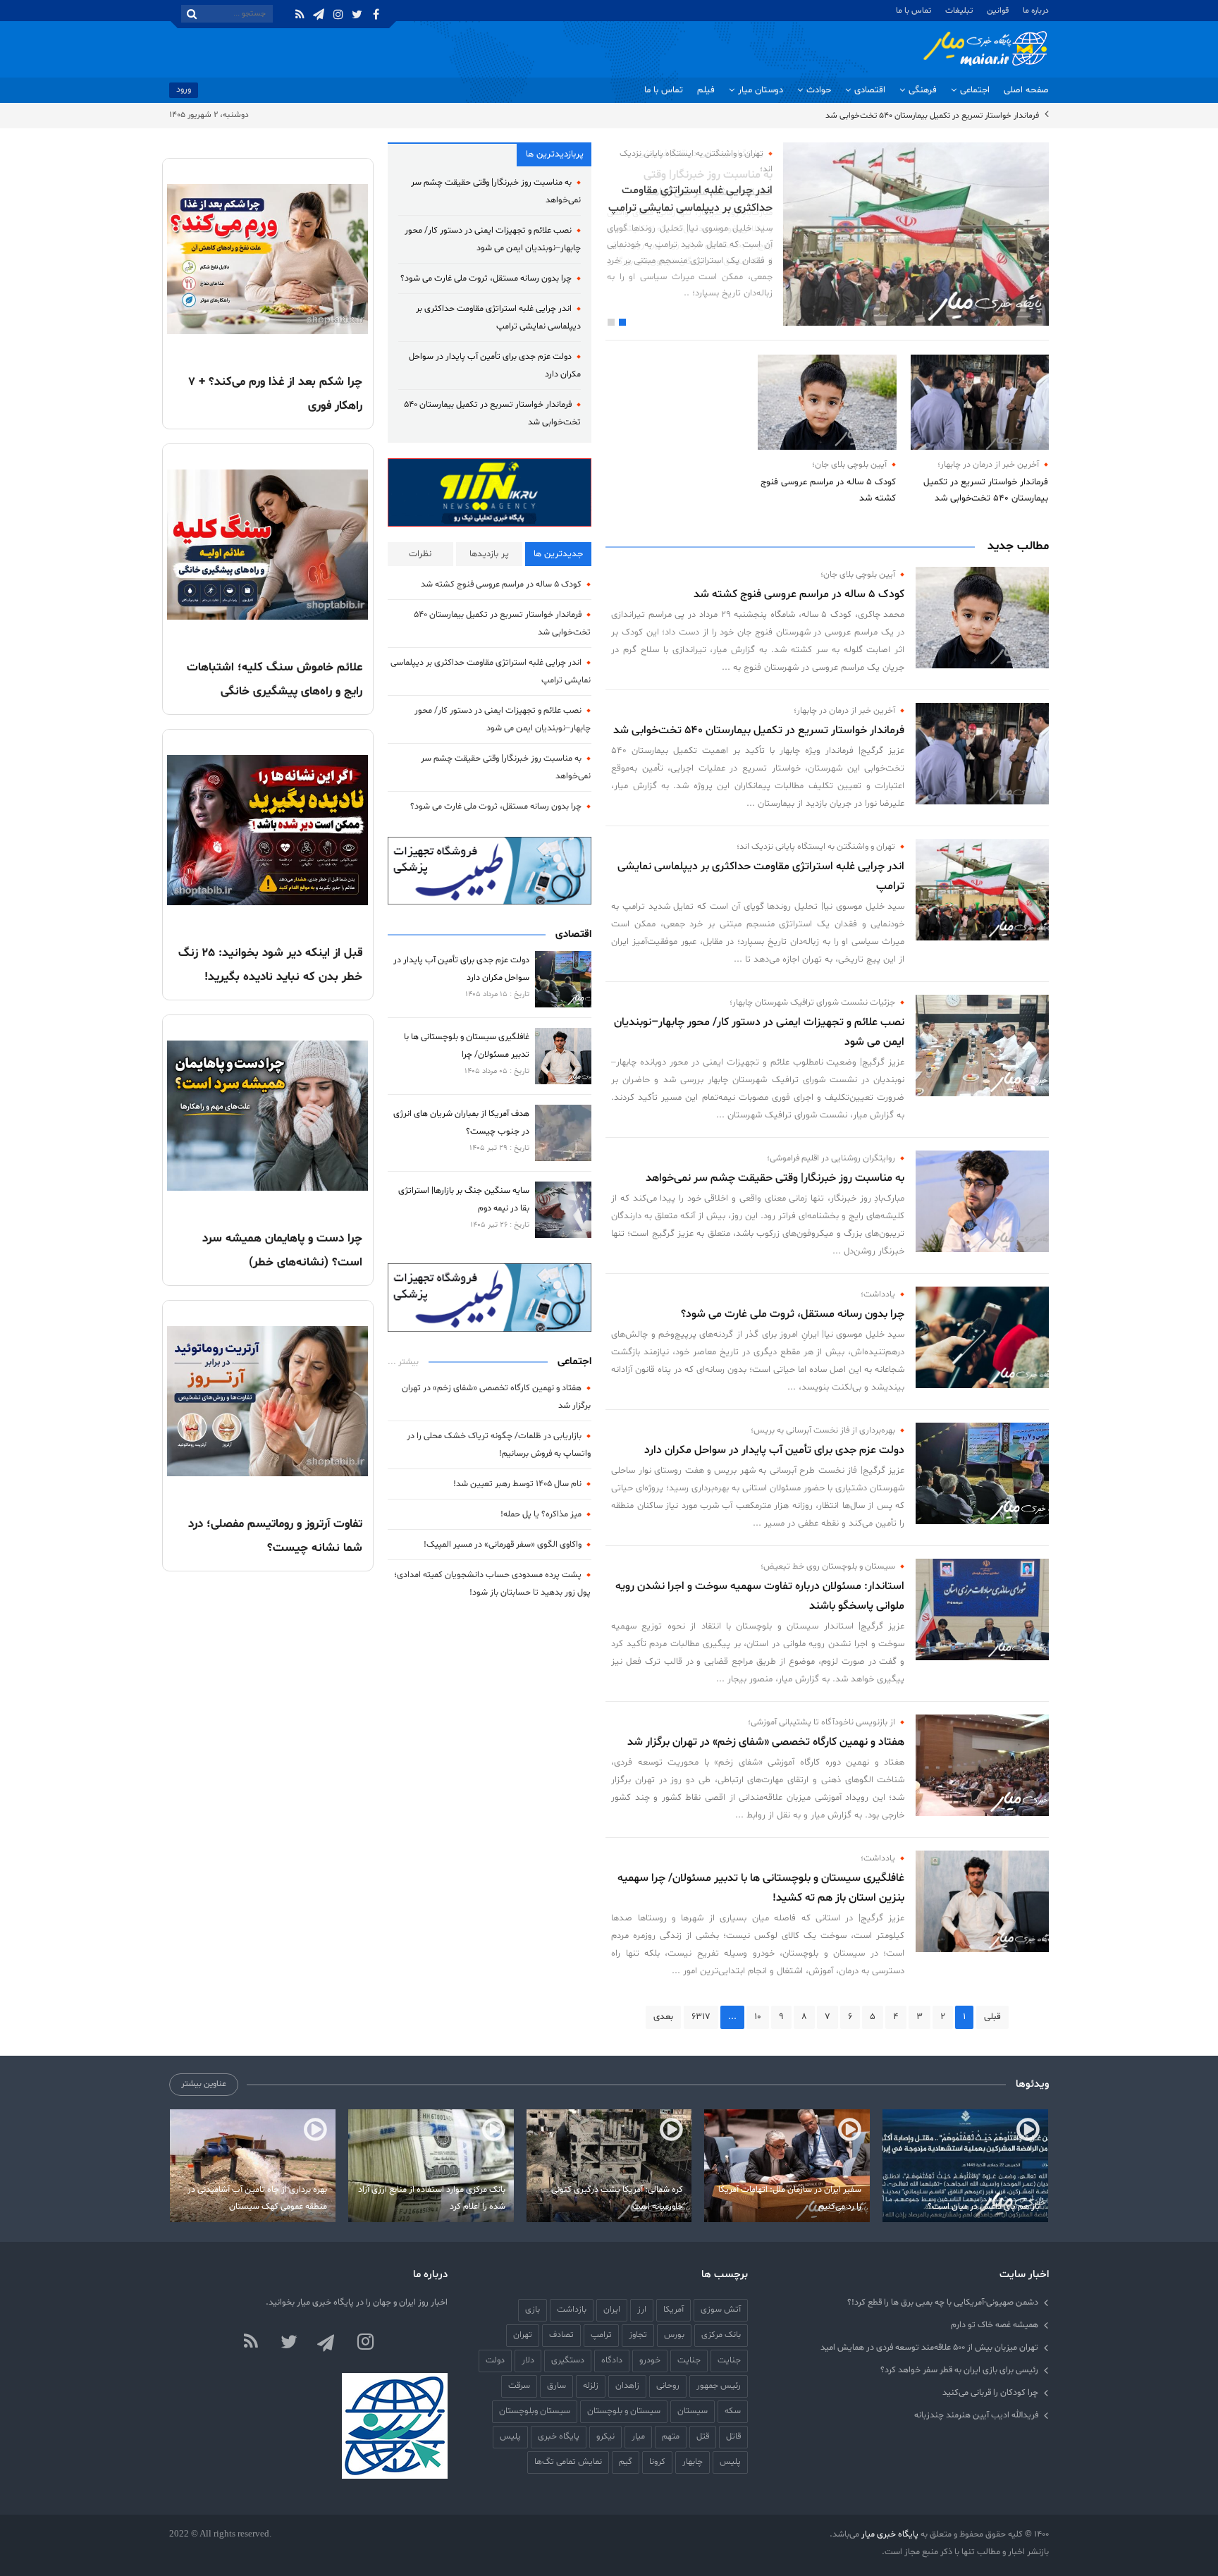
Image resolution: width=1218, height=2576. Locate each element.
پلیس (730, 2461)
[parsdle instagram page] (365, 2343)
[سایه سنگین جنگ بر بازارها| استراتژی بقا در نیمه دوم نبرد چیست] (563, 1210)
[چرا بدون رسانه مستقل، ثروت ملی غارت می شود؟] (982, 1337)
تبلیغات (959, 11)
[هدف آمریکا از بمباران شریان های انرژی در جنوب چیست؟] (563, 1133)
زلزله (591, 2385)
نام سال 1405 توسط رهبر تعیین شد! (517, 1484)
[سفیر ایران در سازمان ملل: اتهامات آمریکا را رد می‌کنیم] (787, 2166)
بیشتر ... (403, 1362)
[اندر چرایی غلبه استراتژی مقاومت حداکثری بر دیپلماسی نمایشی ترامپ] (982, 890)
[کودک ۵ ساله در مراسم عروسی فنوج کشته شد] (827, 402)
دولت (495, 2360)
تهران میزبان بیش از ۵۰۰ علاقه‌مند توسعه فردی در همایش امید (929, 2347)
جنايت (729, 2360)
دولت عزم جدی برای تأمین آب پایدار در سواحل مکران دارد (774, 1450)
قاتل (733, 2436)
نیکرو (605, 2436)
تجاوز (638, 2335)
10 (758, 2017)
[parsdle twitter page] (289, 2343)
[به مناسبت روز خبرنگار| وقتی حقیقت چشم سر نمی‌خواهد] (982, 1201)
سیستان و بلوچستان (624, 2411)
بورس (674, 2335)
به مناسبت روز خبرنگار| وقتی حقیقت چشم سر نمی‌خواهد (775, 1178)
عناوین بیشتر (204, 2084)
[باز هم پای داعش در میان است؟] (965, 2166)
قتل (703, 2436)
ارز (642, 2309)
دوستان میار (761, 90)
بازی (533, 2309)
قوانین (998, 11)
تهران (523, 2335)
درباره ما (1036, 11)
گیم (626, 2461)
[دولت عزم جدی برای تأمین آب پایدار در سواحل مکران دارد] (982, 1473)
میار (638, 2436)
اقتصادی (870, 90)
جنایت (689, 2360)
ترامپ (601, 2335)
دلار (528, 2360)
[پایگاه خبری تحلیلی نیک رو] (490, 493)
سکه (733, 2411)
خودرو (650, 2360)
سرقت (519, 2385)
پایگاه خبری (559, 2436)
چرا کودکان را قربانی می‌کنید (990, 2392)
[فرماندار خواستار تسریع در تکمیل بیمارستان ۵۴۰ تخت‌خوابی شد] (980, 402)
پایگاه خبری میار (889, 2534)
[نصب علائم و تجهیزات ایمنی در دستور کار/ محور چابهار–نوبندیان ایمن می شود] (982, 1045)
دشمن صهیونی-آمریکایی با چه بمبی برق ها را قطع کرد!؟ (943, 2302)
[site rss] (251, 2343)
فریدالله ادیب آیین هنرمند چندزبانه (976, 2415)
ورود (184, 89)
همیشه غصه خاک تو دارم (995, 2325)
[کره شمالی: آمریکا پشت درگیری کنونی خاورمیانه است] (609, 2166)
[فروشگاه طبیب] (490, 1298)
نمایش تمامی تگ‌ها (568, 2461)
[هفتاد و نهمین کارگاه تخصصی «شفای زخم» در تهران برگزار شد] (982, 1765)
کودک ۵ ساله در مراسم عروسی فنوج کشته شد (828, 490)
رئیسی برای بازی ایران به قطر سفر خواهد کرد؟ (959, 2370)
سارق (556, 2385)
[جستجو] (192, 14)
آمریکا (673, 2309)
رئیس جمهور (719, 2385)
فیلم (706, 90)
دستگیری (568, 2360)
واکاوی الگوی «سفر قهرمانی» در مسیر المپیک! (503, 1544)
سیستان (693, 2411)
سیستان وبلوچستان (535, 2411)
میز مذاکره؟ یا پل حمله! (541, 1514)
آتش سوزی (721, 2309)
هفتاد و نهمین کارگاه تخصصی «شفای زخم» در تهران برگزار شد (766, 1742)
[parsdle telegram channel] (327, 2343)
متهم (671, 2436)
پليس (510, 2436)
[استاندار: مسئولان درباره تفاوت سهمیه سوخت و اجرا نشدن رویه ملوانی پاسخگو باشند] (982, 1609)
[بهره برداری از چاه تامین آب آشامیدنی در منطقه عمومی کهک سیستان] (253, 2166)
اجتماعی (975, 90)
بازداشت (572, 2309)
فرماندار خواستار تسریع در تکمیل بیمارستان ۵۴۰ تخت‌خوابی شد (932, 116)
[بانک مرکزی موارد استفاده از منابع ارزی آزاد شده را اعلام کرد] (431, 2166)
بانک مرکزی (721, 2335)
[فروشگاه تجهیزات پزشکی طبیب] (490, 871)
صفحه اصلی (1026, 90)
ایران (612, 2309)
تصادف (561, 2335)
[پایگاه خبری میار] (985, 49)
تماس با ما (914, 11)
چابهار (693, 2461)
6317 (701, 2017)
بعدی (663, 2017)
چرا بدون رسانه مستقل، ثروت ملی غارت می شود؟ (793, 1314)
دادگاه (612, 2360)
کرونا (657, 2461)
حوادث (819, 90)
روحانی (668, 2385)
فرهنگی (923, 90)
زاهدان (627, 2385)
